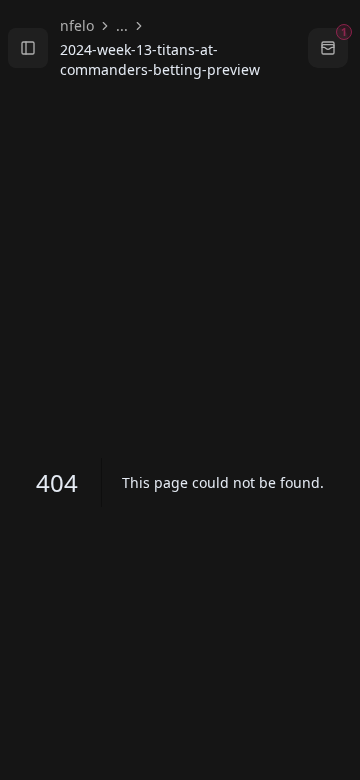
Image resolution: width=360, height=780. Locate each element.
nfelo (77, 25)
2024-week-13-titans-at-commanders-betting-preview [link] (160, 59)
